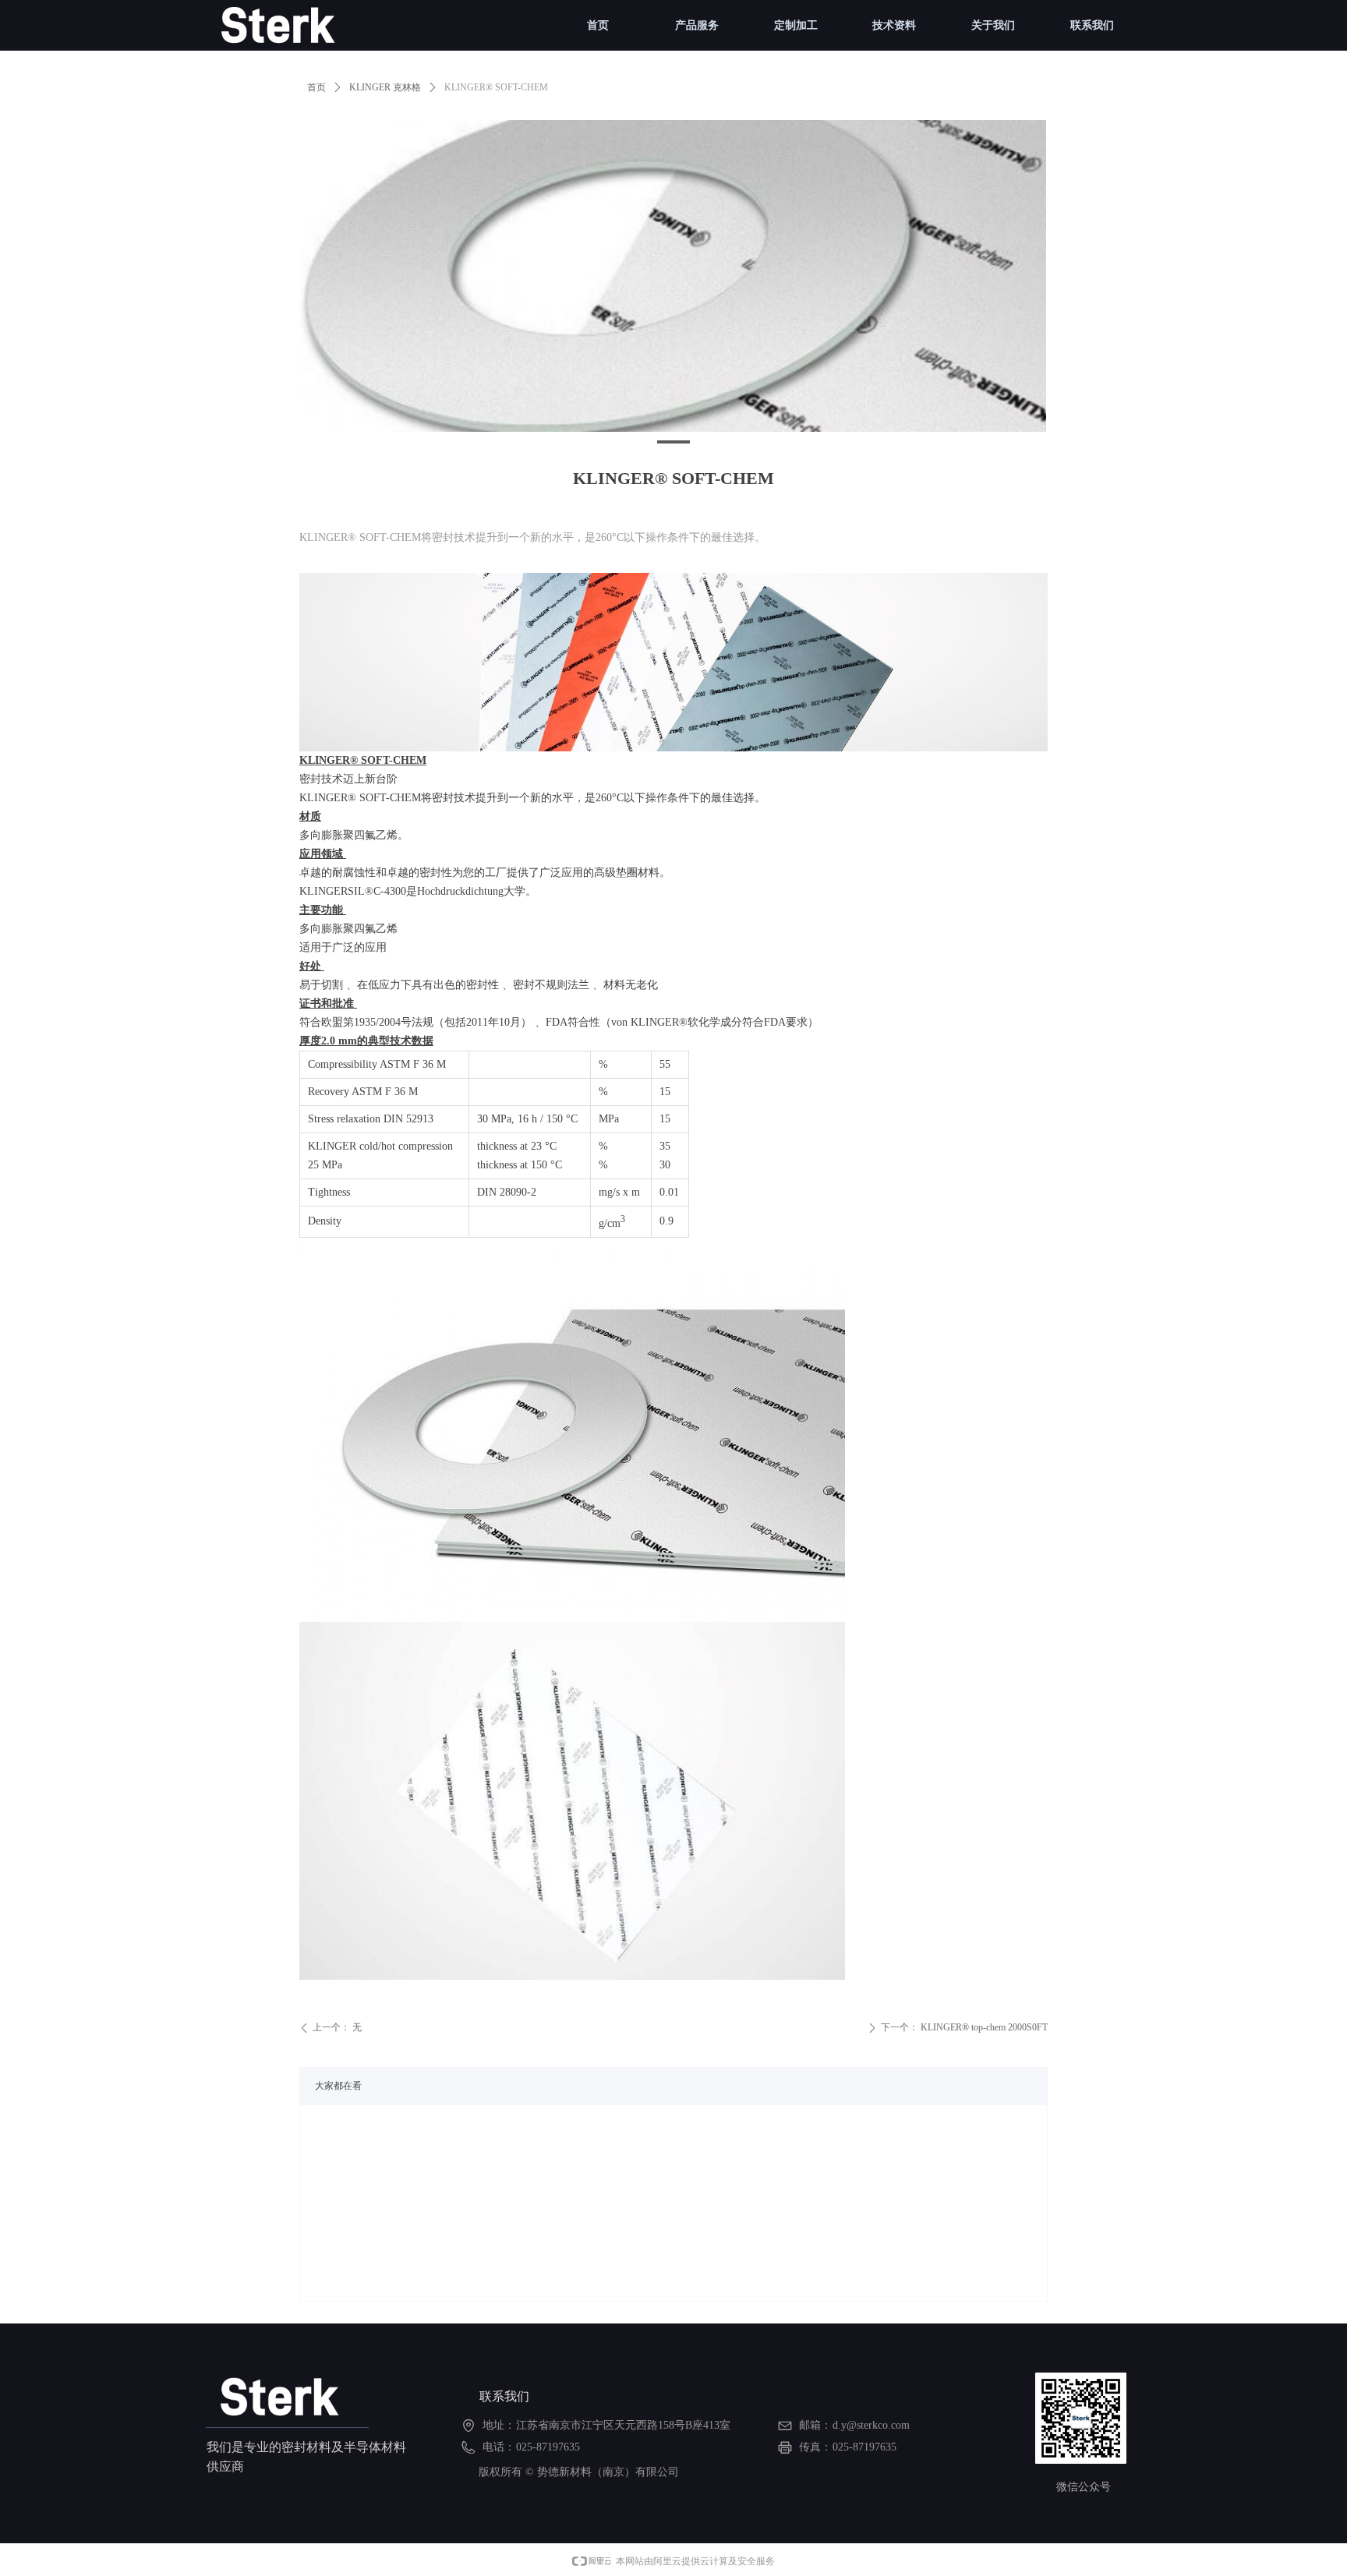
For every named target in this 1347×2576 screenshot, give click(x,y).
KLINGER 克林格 (385, 87)
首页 (316, 87)
